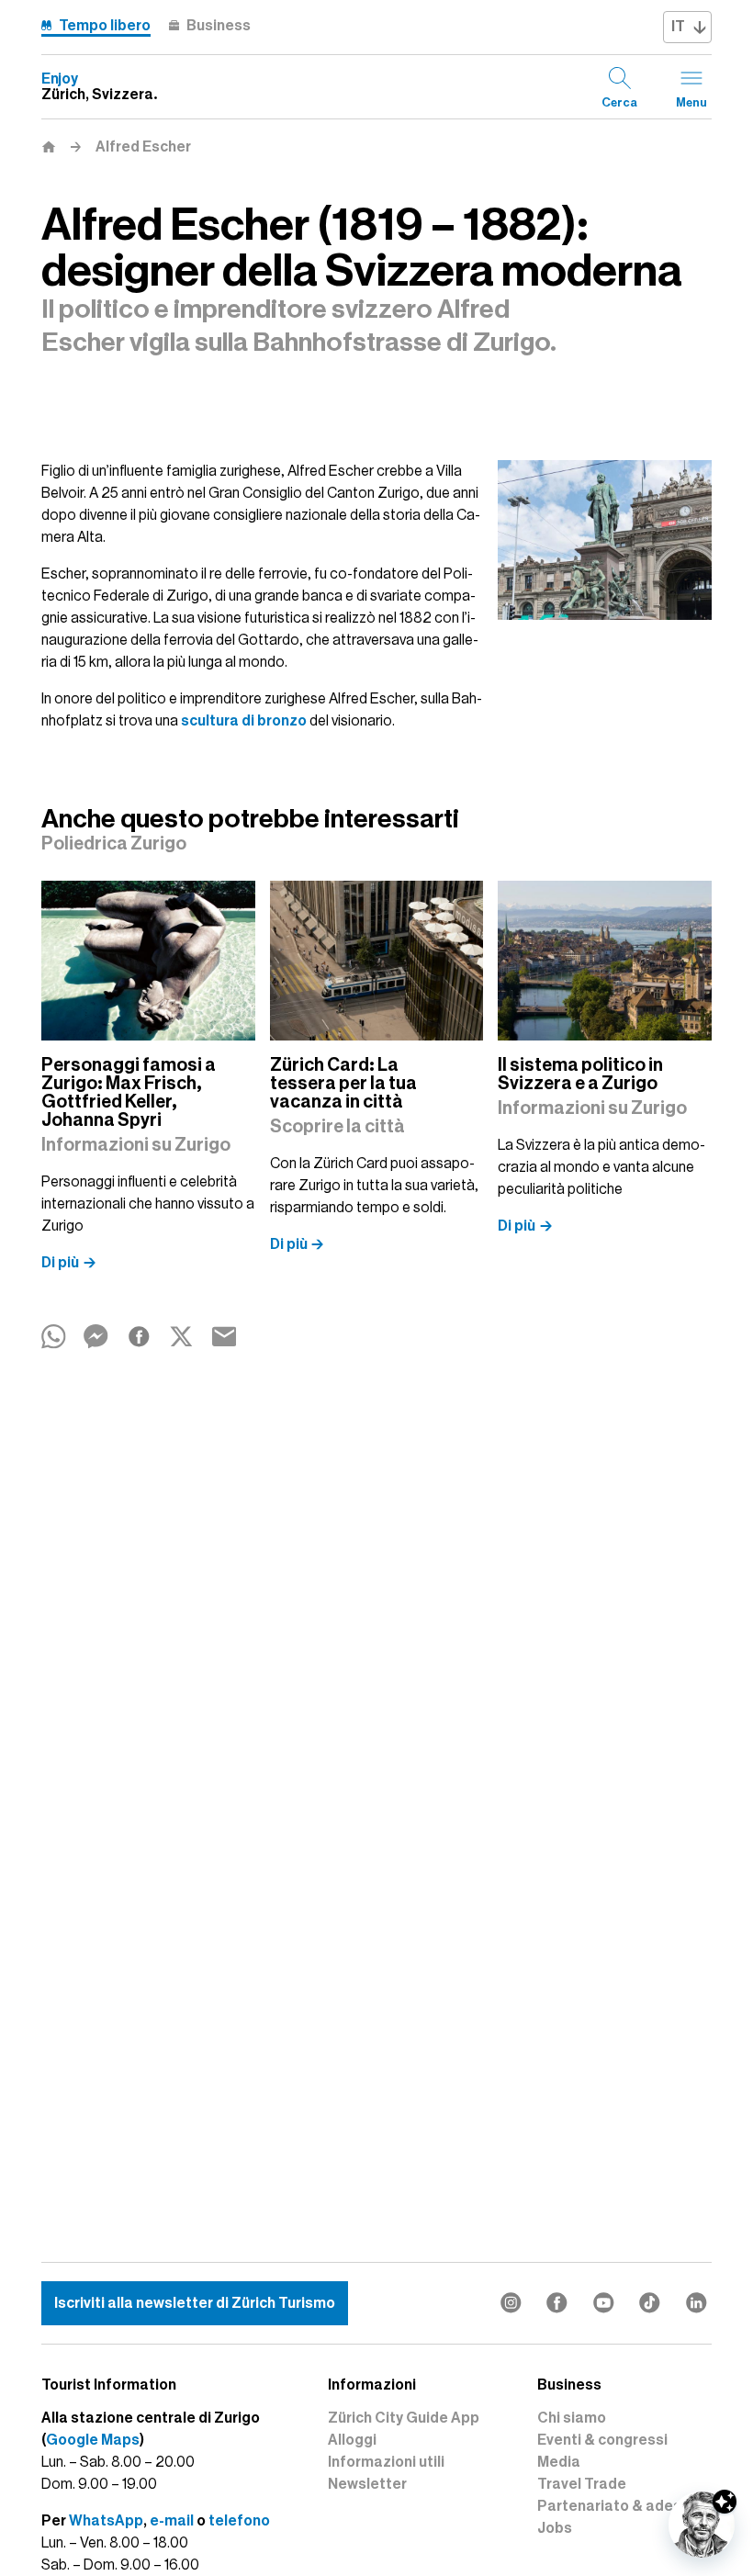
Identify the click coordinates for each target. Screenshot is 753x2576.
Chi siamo (572, 2418)
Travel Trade (582, 2484)
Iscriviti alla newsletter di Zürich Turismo (195, 2303)
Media (559, 2462)
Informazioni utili (386, 2462)
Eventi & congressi (602, 2440)
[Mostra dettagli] (725, 2502)
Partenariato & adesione (624, 2506)
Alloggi (352, 2440)
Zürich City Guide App (404, 2418)
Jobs (555, 2528)
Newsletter (367, 2484)
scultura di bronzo (244, 721)
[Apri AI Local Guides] (702, 2525)
